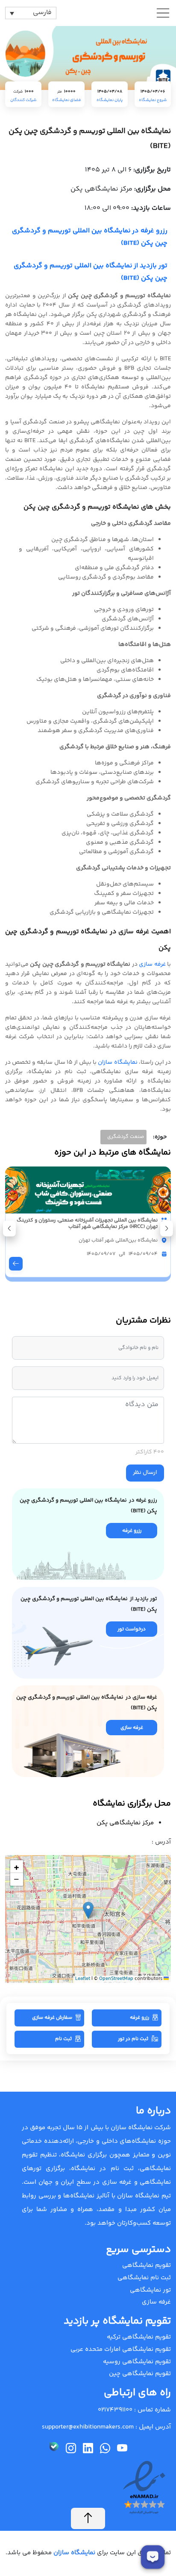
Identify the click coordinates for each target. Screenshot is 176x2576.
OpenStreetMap (116, 1979)
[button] (9, 1229)
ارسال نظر (145, 1473)
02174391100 (115, 2410)
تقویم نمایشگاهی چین (140, 2374)
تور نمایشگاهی (150, 2290)
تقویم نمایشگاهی (147, 2265)
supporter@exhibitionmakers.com (88, 2427)
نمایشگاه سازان (117, 1062)
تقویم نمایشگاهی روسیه (137, 2362)
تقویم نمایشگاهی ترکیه (139, 2337)
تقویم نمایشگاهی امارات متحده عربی (121, 2349)
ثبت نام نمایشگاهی (144, 2278)
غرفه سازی (152, 964)
